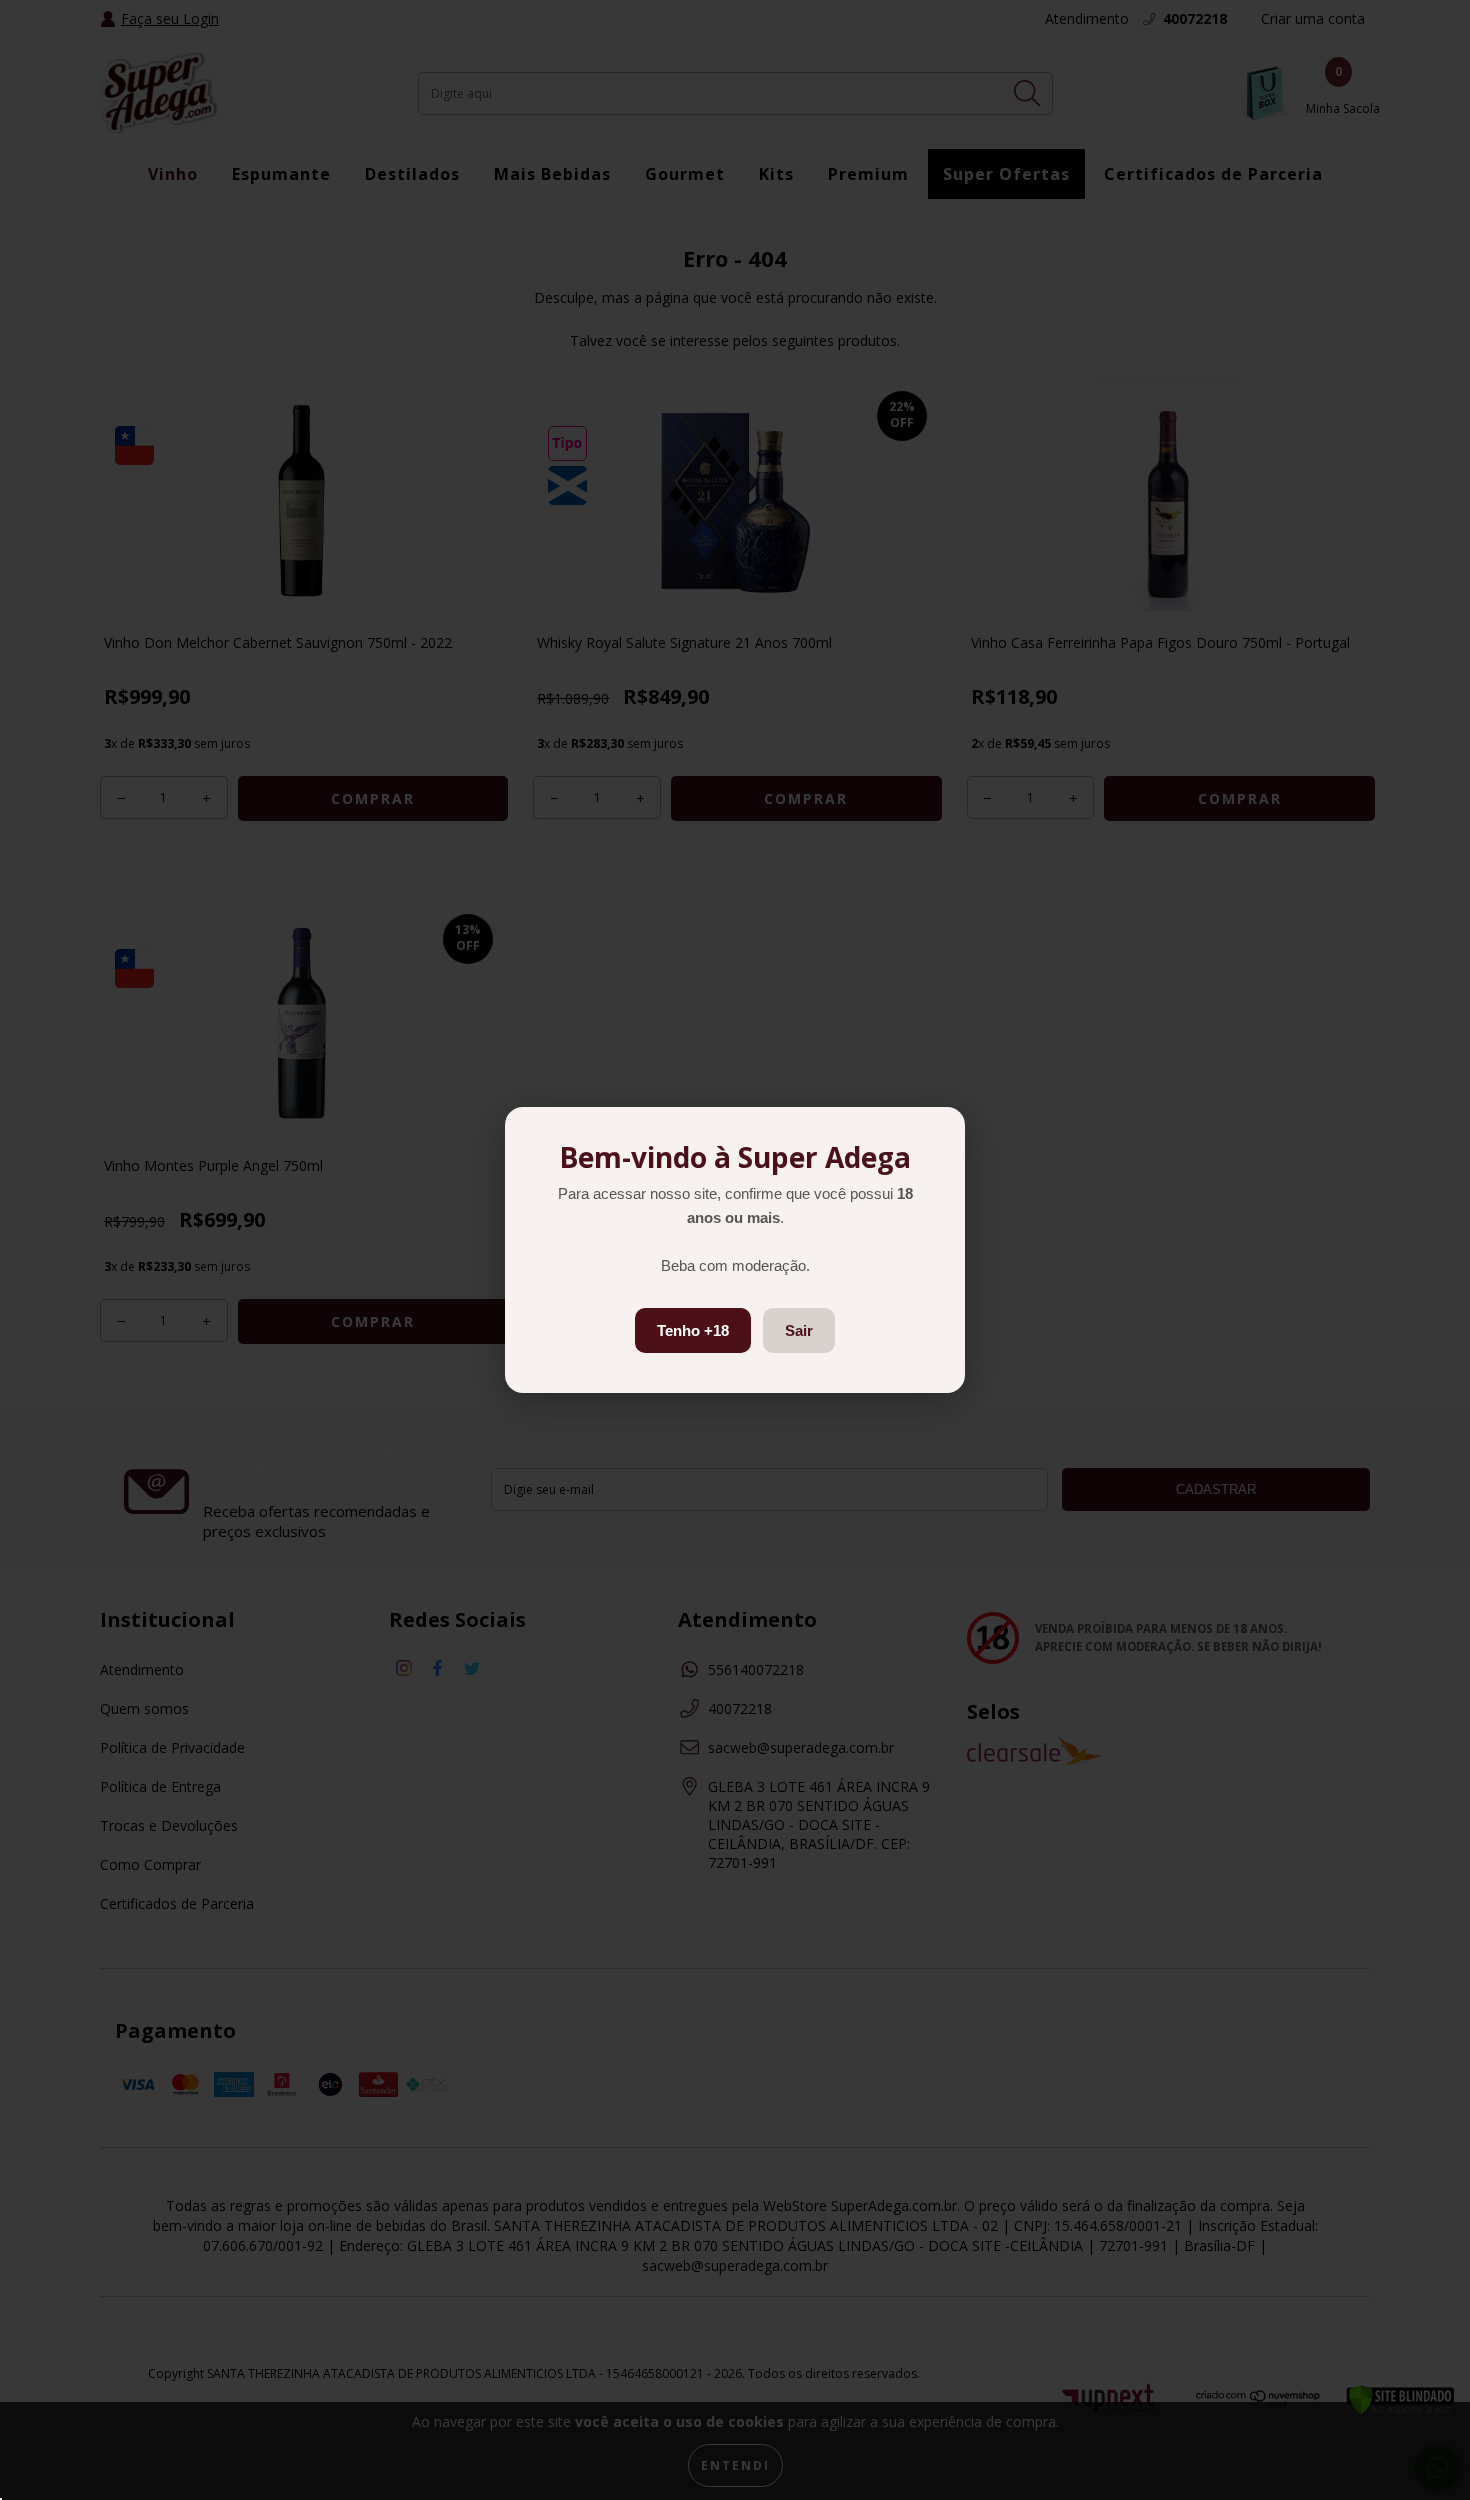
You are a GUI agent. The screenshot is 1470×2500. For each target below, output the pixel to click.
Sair (799, 1330)
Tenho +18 (693, 1330)
